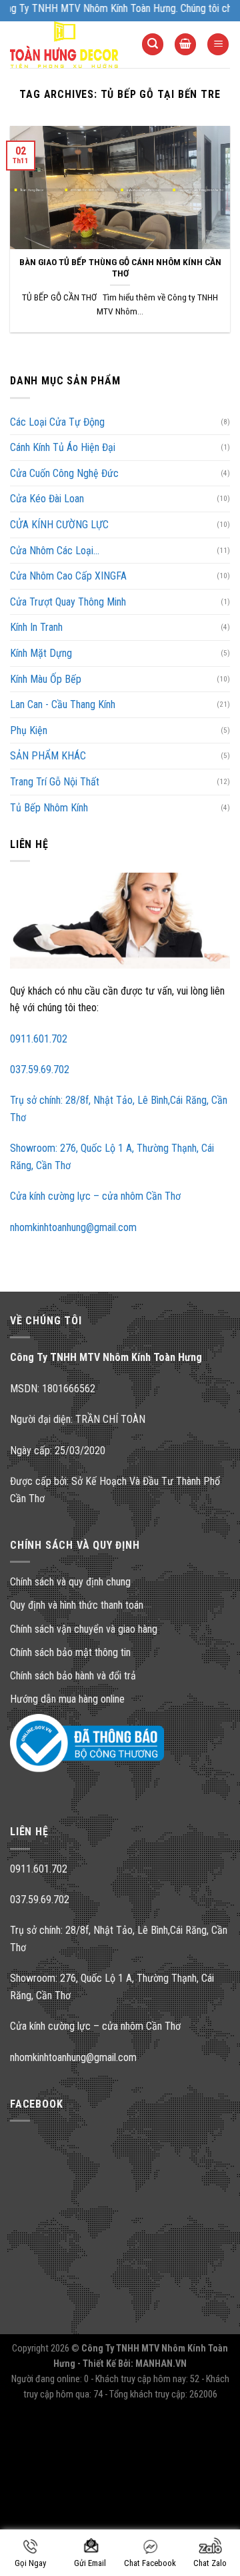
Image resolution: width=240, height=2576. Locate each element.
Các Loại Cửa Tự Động (57, 422)
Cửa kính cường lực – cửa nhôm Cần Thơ (95, 1196)
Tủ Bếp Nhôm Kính (49, 808)
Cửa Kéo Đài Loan (47, 499)
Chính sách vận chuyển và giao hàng (84, 1629)
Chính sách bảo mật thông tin (70, 1652)
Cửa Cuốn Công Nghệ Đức (64, 473)
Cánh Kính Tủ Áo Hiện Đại (63, 447)
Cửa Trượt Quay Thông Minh (68, 602)
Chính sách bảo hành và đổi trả (73, 1676)
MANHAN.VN (161, 2364)
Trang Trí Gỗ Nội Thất (55, 782)
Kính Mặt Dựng (41, 653)
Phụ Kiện (29, 730)
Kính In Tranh (36, 627)
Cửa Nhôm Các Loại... (55, 551)
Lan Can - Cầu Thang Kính (63, 704)
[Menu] (218, 44)
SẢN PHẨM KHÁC (48, 756)
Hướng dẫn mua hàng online (67, 1699)
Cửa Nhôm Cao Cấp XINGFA (68, 576)
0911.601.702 (39, 1039)
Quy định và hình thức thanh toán (77, 1605)
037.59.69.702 (40, 1070)
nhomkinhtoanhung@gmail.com (73, 1227)
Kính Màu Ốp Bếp (46, 679)
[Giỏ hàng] (185, 44)
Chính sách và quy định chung (70, 1582)
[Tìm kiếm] (153, 44)
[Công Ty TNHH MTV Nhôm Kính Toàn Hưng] (66, 45)
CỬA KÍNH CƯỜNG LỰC (59, 525)
